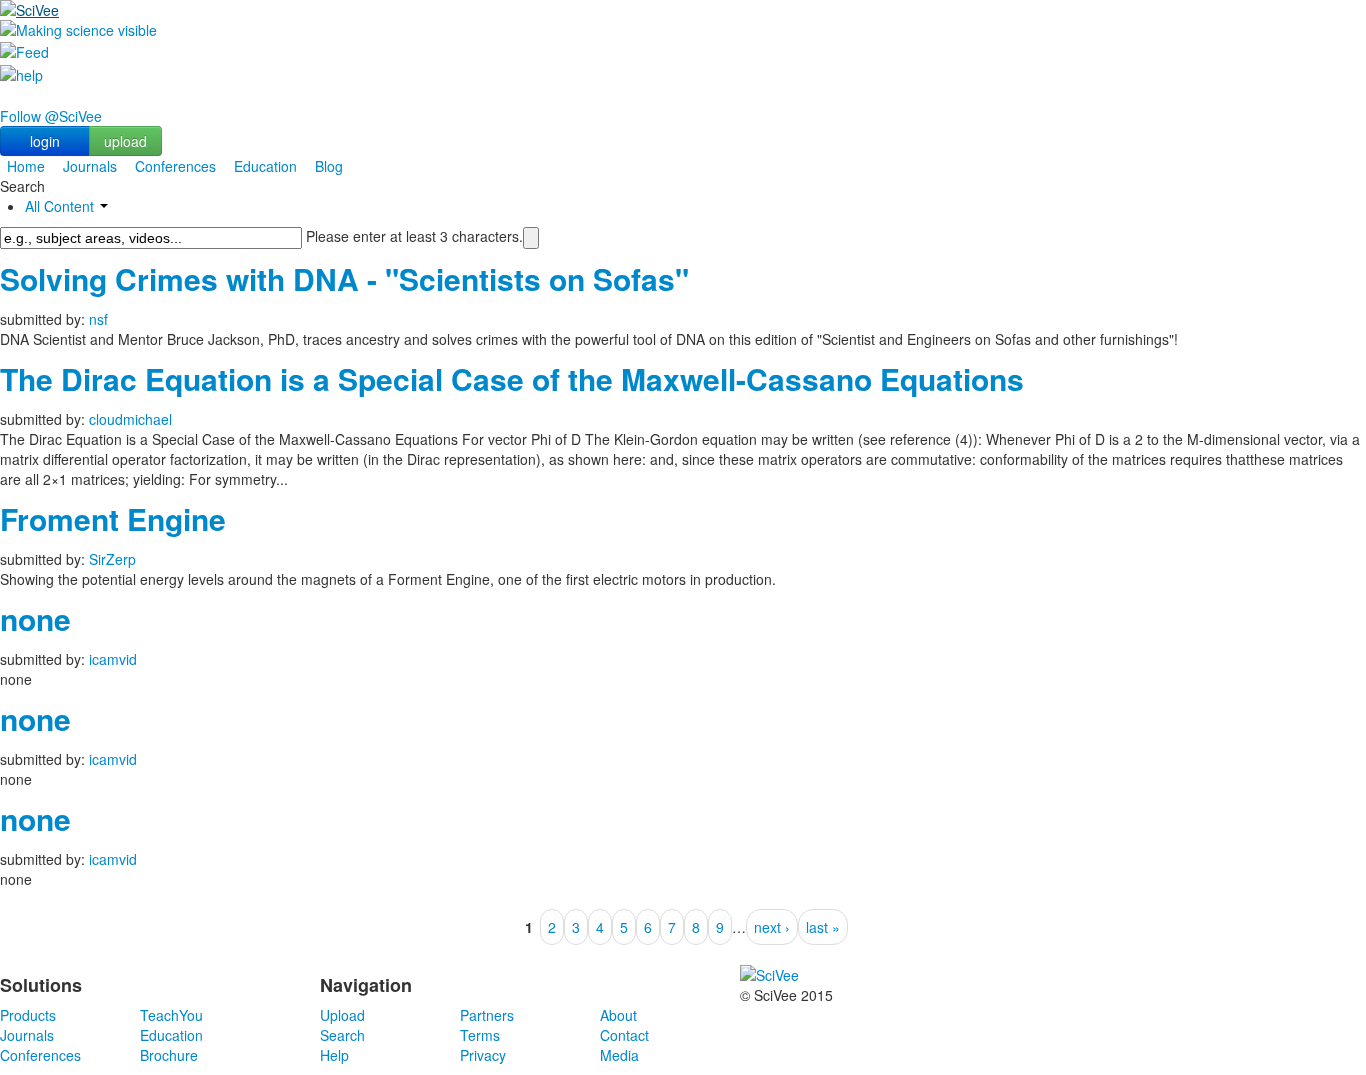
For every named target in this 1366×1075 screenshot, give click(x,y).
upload (125, 141)
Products (28, 1015)
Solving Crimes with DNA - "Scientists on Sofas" (344, 278)
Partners (487, 1015)
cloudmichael (130, 419)
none (35, 618)
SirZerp (112, 559)
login (45, 141)
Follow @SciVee (51, 116)
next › (772, 927)
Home (26, 166)
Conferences (175, 166)
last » (823, 927)
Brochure (169, 1055)
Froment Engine (113, 518)
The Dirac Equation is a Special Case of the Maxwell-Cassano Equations (512, 378)
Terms (480, 1035)
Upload (342, 1015)
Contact (624, 1035)
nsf (98, 319)
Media (619, 1055)
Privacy (483, 1055)
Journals (90, 166)
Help (334, 1055)
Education (265, 166)
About (618, 1015)
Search (342, 1035)
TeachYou (171, 1015)
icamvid (113, 659)
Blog (329, 166)
